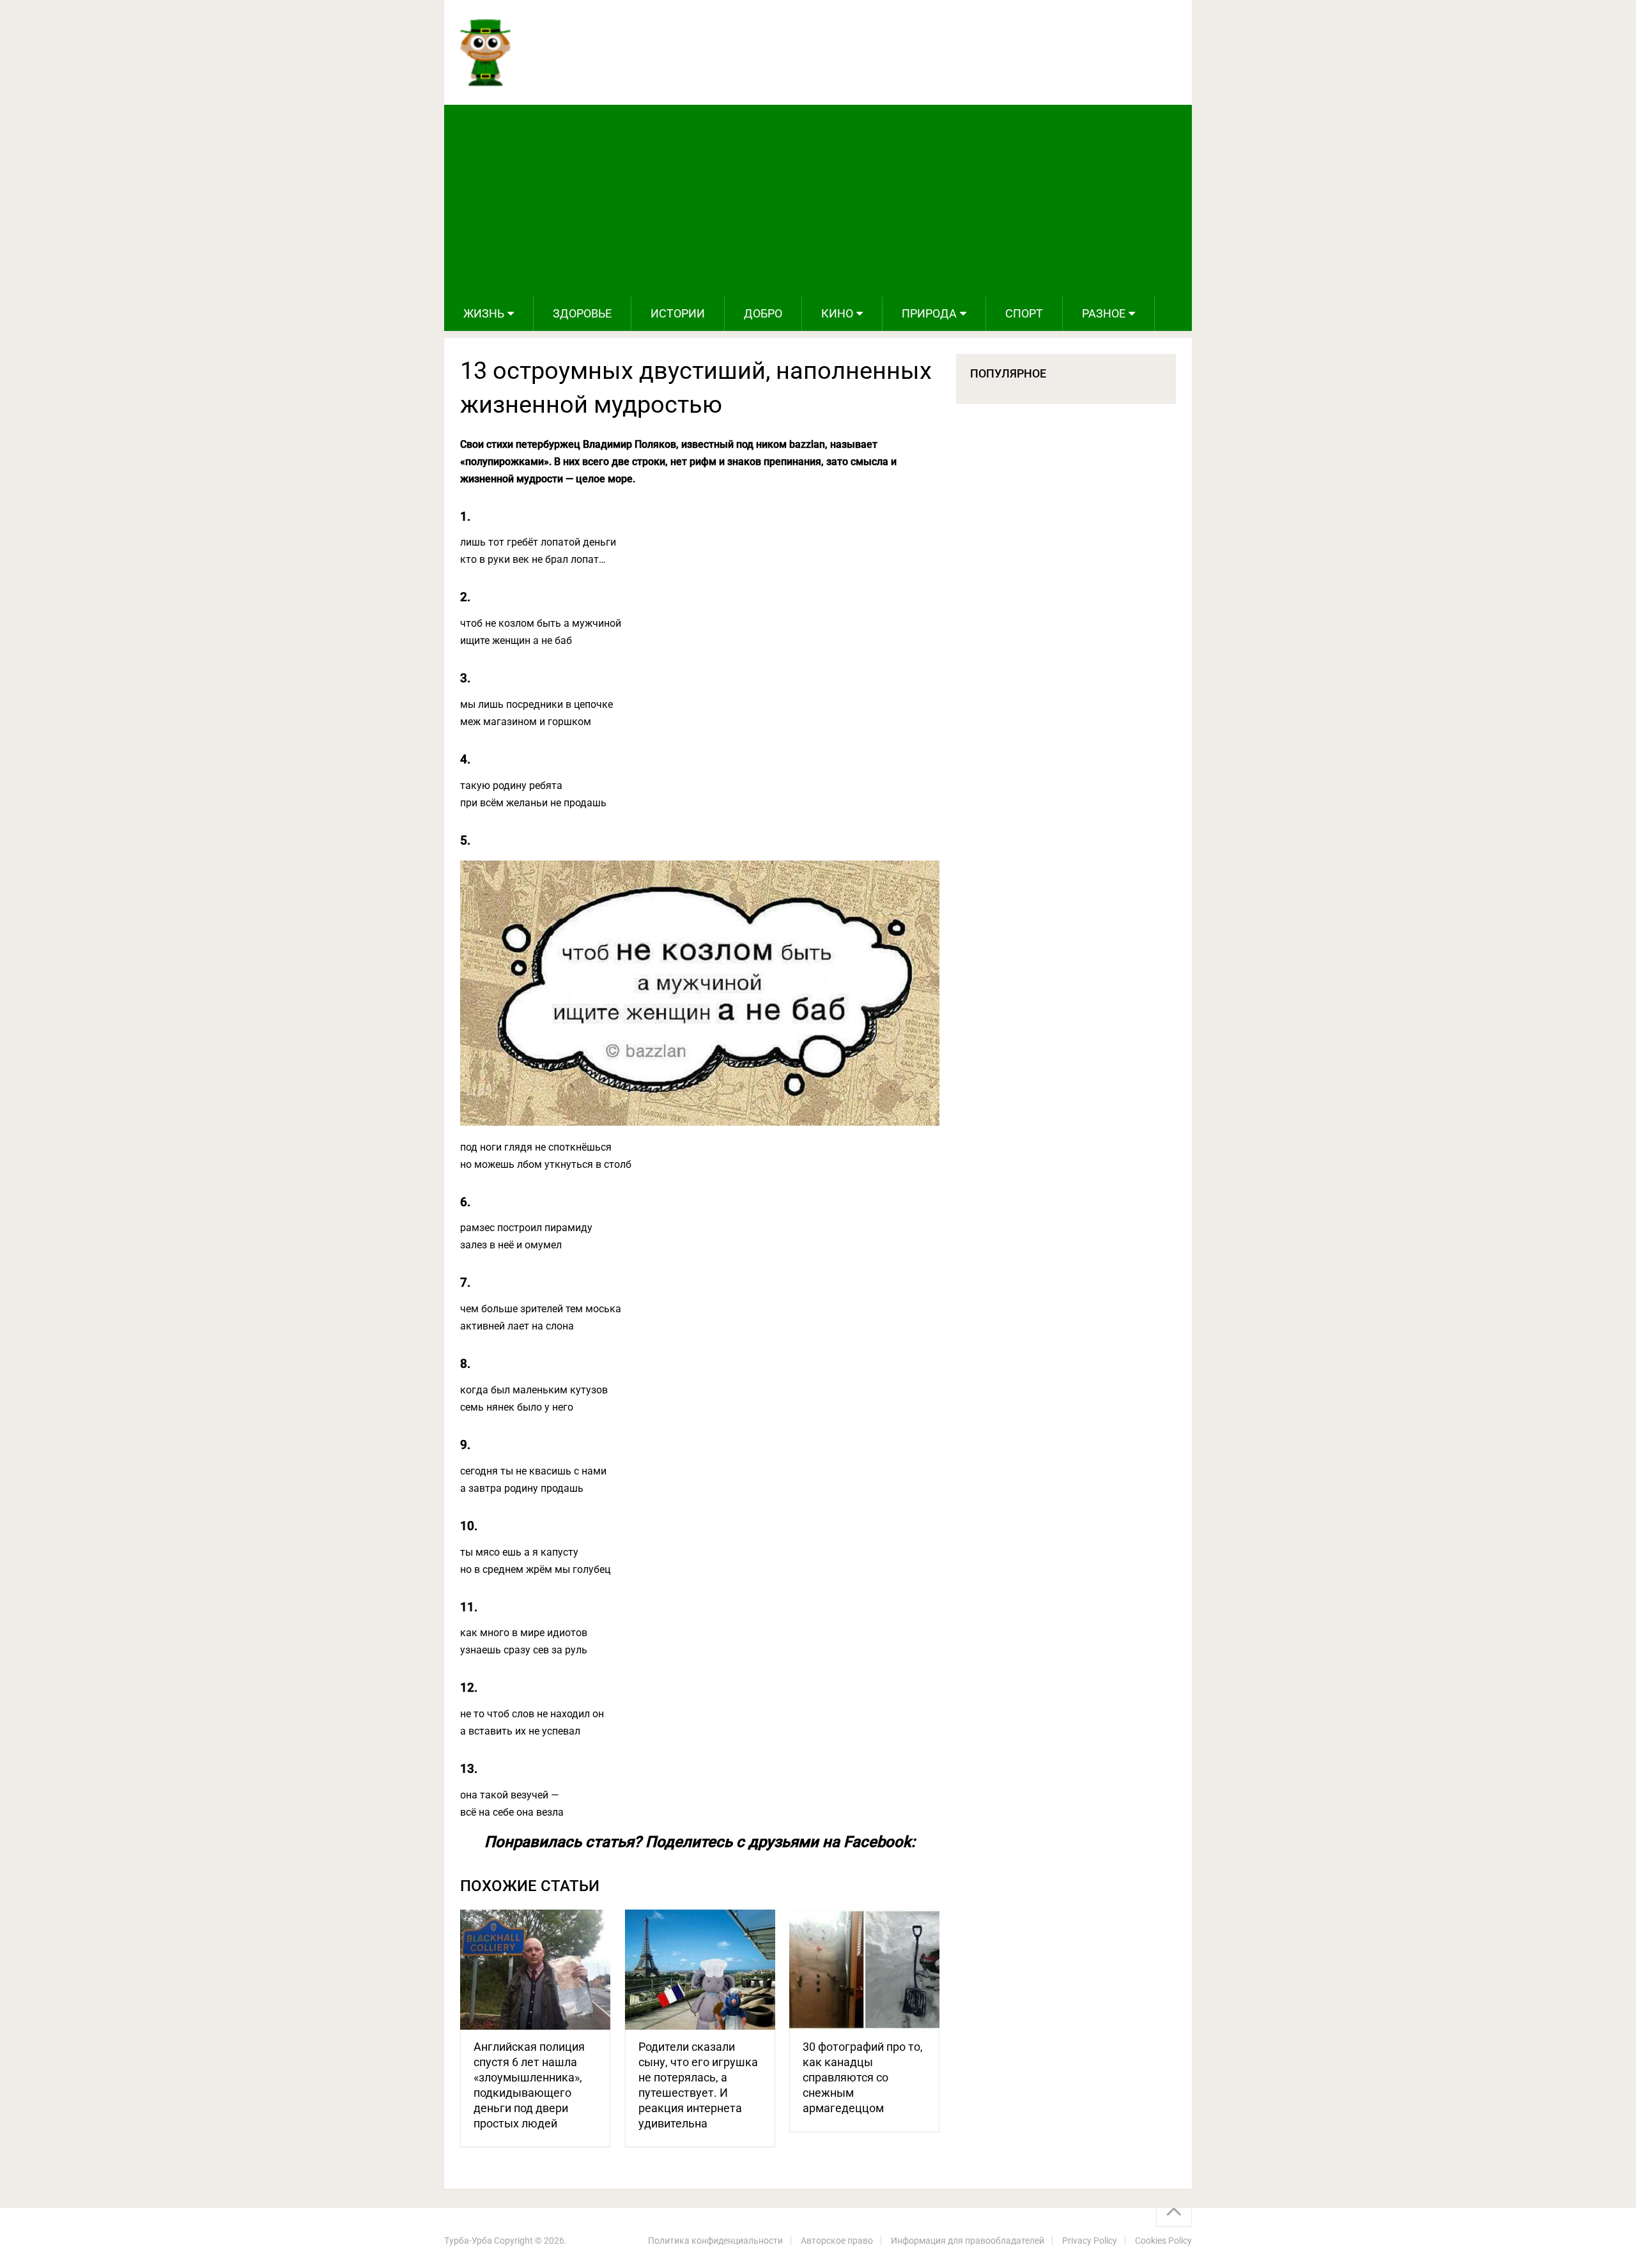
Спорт (1024, 313)
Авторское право (837, 2241)
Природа (929, 313)
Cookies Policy (1163, 2241)
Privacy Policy (1090, 2241)
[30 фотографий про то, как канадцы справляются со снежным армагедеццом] (864, 1970)
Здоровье (582, 313)
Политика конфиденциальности (715, 2241)
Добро (763, 313)
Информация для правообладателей (968, 2241)
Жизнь (484, 313)
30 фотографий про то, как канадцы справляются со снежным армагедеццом (863, 2077)
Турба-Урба (468, 2241)
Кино (837, 313)
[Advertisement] (818, 201)
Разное (1104, 313)
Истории (678, 313)
